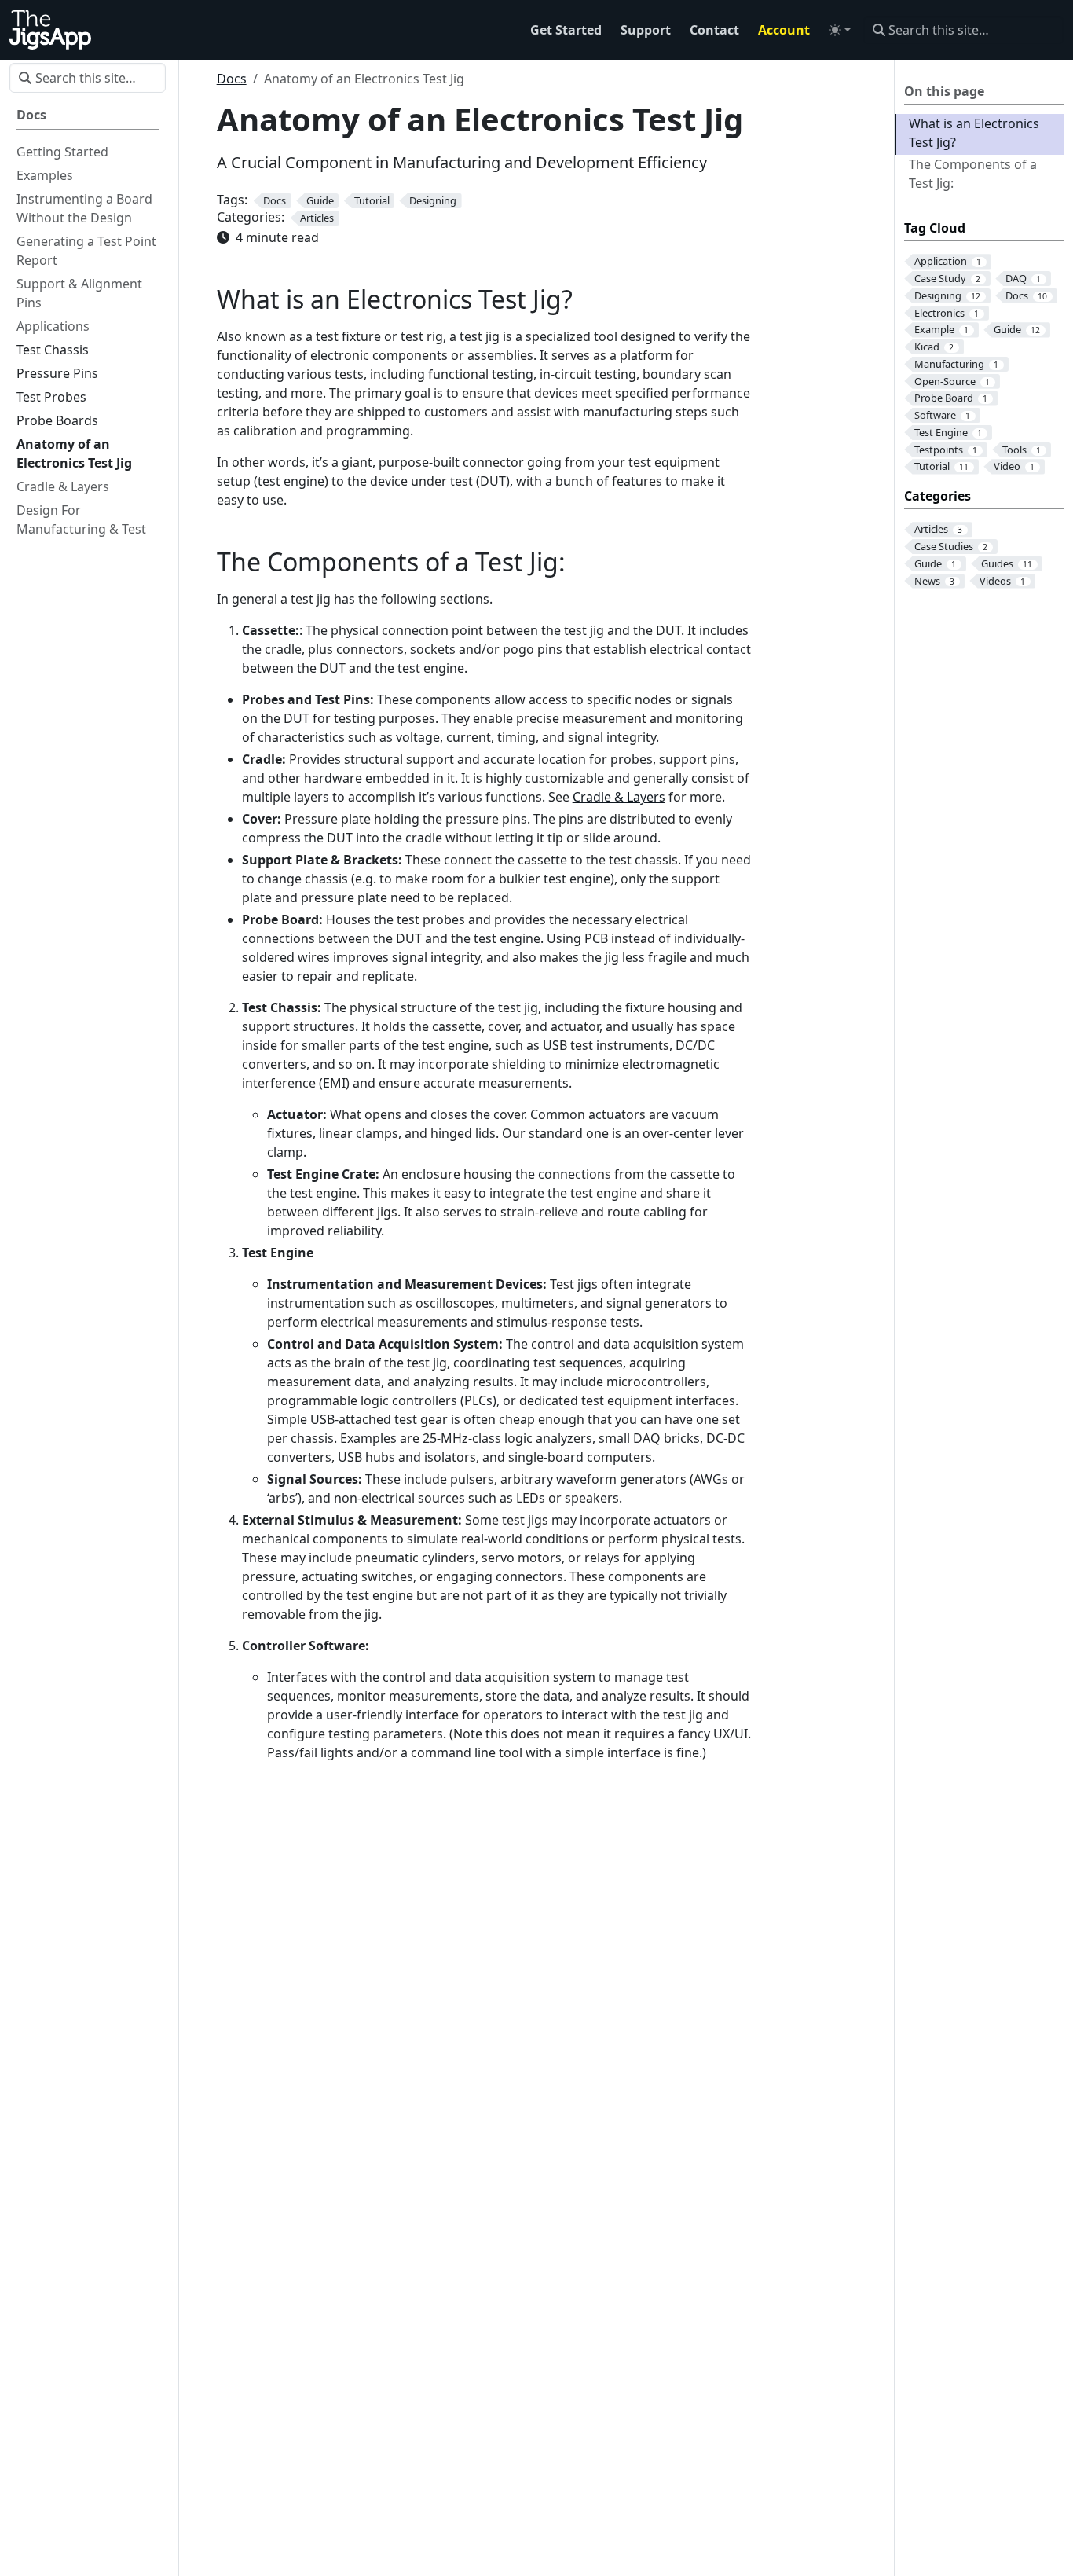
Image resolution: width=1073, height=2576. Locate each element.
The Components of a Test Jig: (973, 174)
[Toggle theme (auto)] (840, 30)
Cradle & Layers (619, 797)
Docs (232, 79)
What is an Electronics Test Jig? (974, 133)
